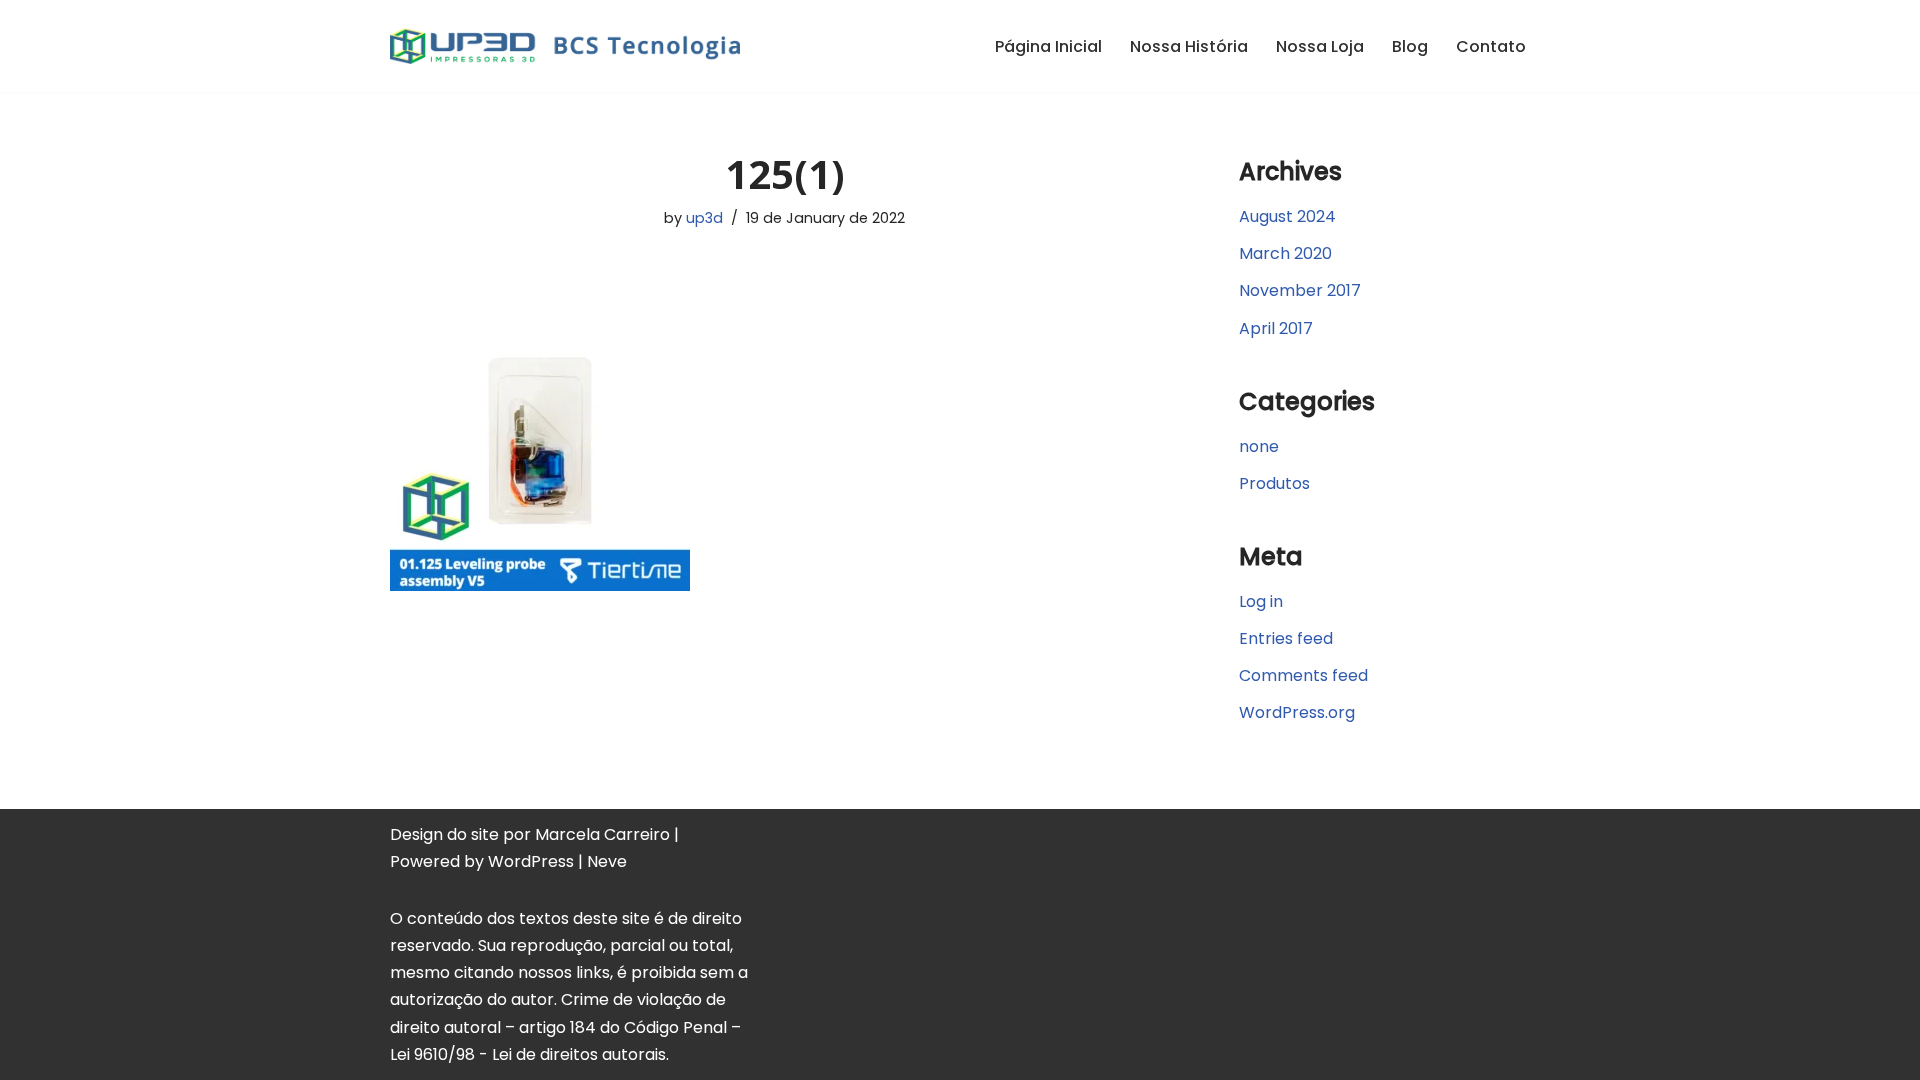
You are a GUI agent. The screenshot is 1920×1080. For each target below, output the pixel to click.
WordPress (531, 861)
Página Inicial (1048, 46)
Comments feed (1303, 675)
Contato (1491, 46)
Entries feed (1286, 638)
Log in (1261, 601)
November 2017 (1300, 290)
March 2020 (1285, 253)
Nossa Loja (1320, 46)
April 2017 (1276, 328)
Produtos (1274, 483)
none (1259, 446)
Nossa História (1189, 46)
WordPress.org (1297, 712)
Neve (607, 861)
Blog (1410, 46)
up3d (704, 218)
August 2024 (1287, 216)
